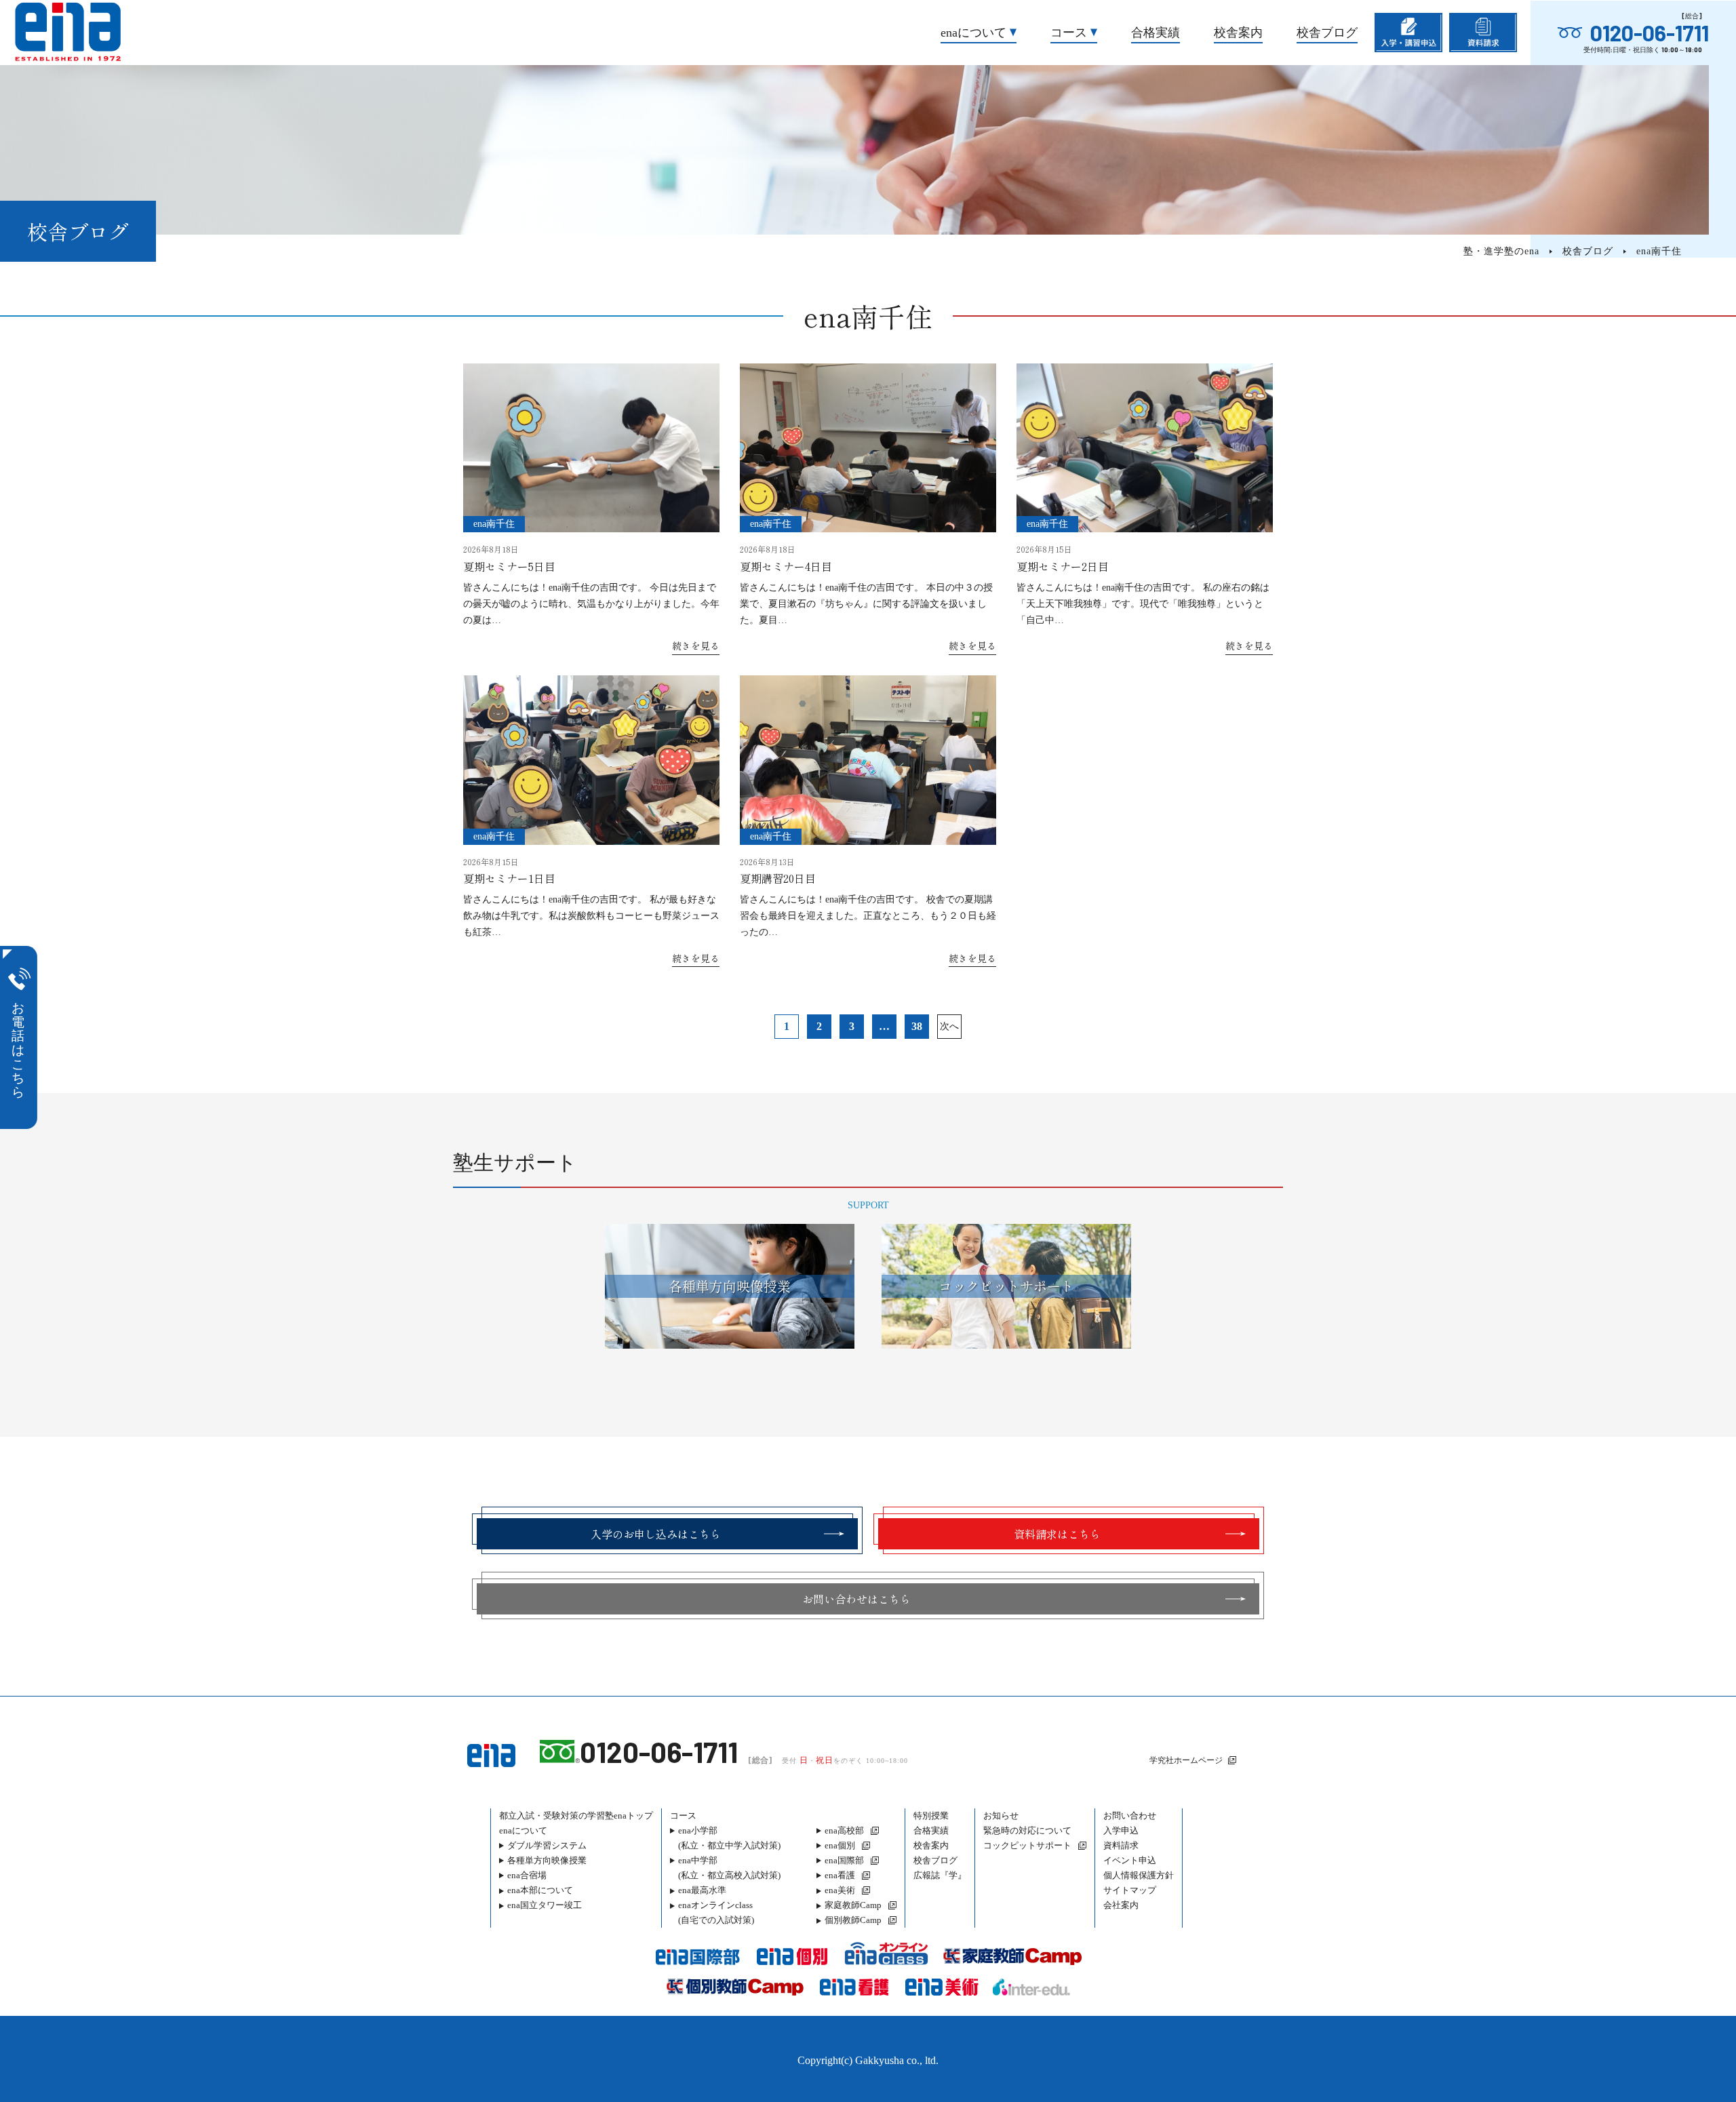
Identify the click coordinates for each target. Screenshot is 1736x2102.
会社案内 (1121, 1905)
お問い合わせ (1130, 1816)
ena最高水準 (702, 1890)
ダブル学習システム (547, 1845)
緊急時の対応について (1027, 1830)
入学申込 (1121, 1830)
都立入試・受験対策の (576, 1816)
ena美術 (840, 1890)
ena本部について (540, 1890)
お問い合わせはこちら (856, 1599)
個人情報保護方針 (1139, 1875)
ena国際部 (844, 1860)
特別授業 (931, 1816)
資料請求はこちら (1057, 1534)
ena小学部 (729, 1838)
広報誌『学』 (940, 1875)
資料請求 (1121, 1845)
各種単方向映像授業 (547, 1860)
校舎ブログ (1327, 33)
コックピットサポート (1027, 1845)
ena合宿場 (527, 1875)
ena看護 (840, 1875)
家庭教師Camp (853, 1905)
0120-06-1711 (1650, 33)
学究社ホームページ (1186, 1760)
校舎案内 (1238, 33)
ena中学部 (729, 1868)
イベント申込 (1130, 1860)
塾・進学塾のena (1501, 251)
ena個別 (840, 1845)
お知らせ (1001, 1816)
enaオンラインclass (716, 1912)
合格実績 (1156, 33)
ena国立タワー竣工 (545, 1905)
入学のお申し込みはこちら (656, 1534)
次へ (949, 1026)
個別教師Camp (853, 1920)
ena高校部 (844, 1830)
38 (917, 1026)
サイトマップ (1130, 1890)
